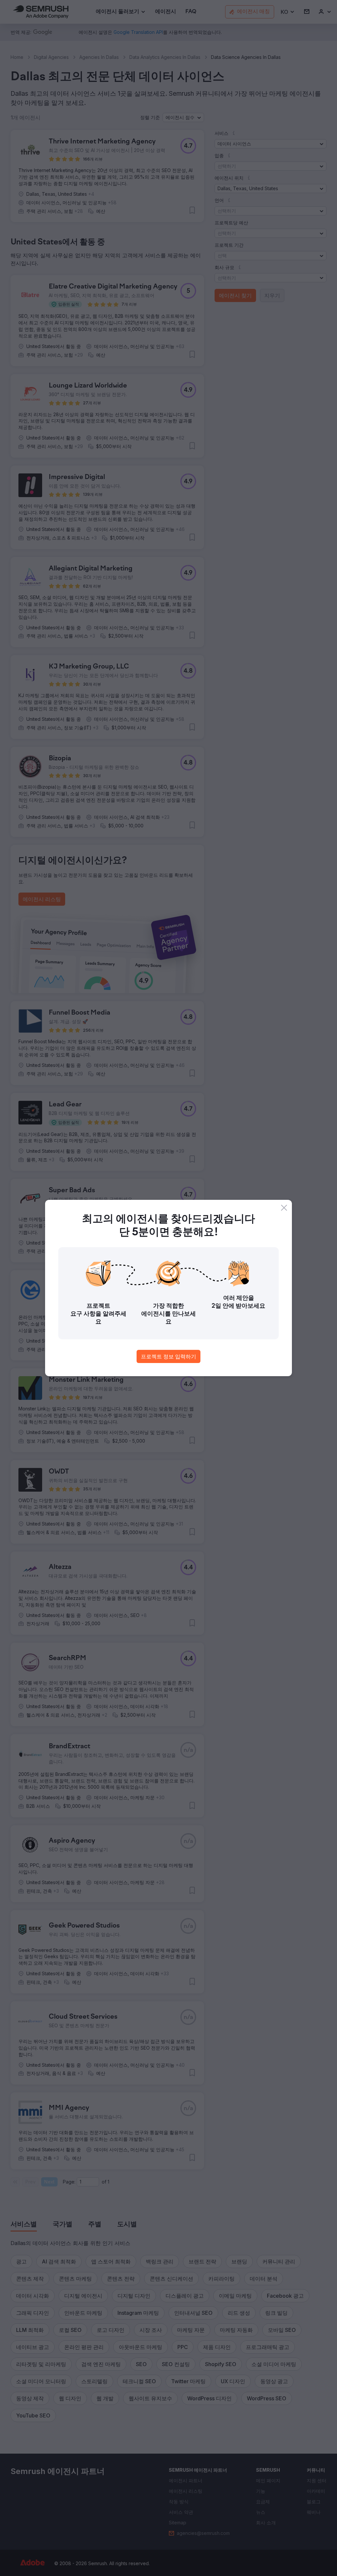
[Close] (284, 1208)
